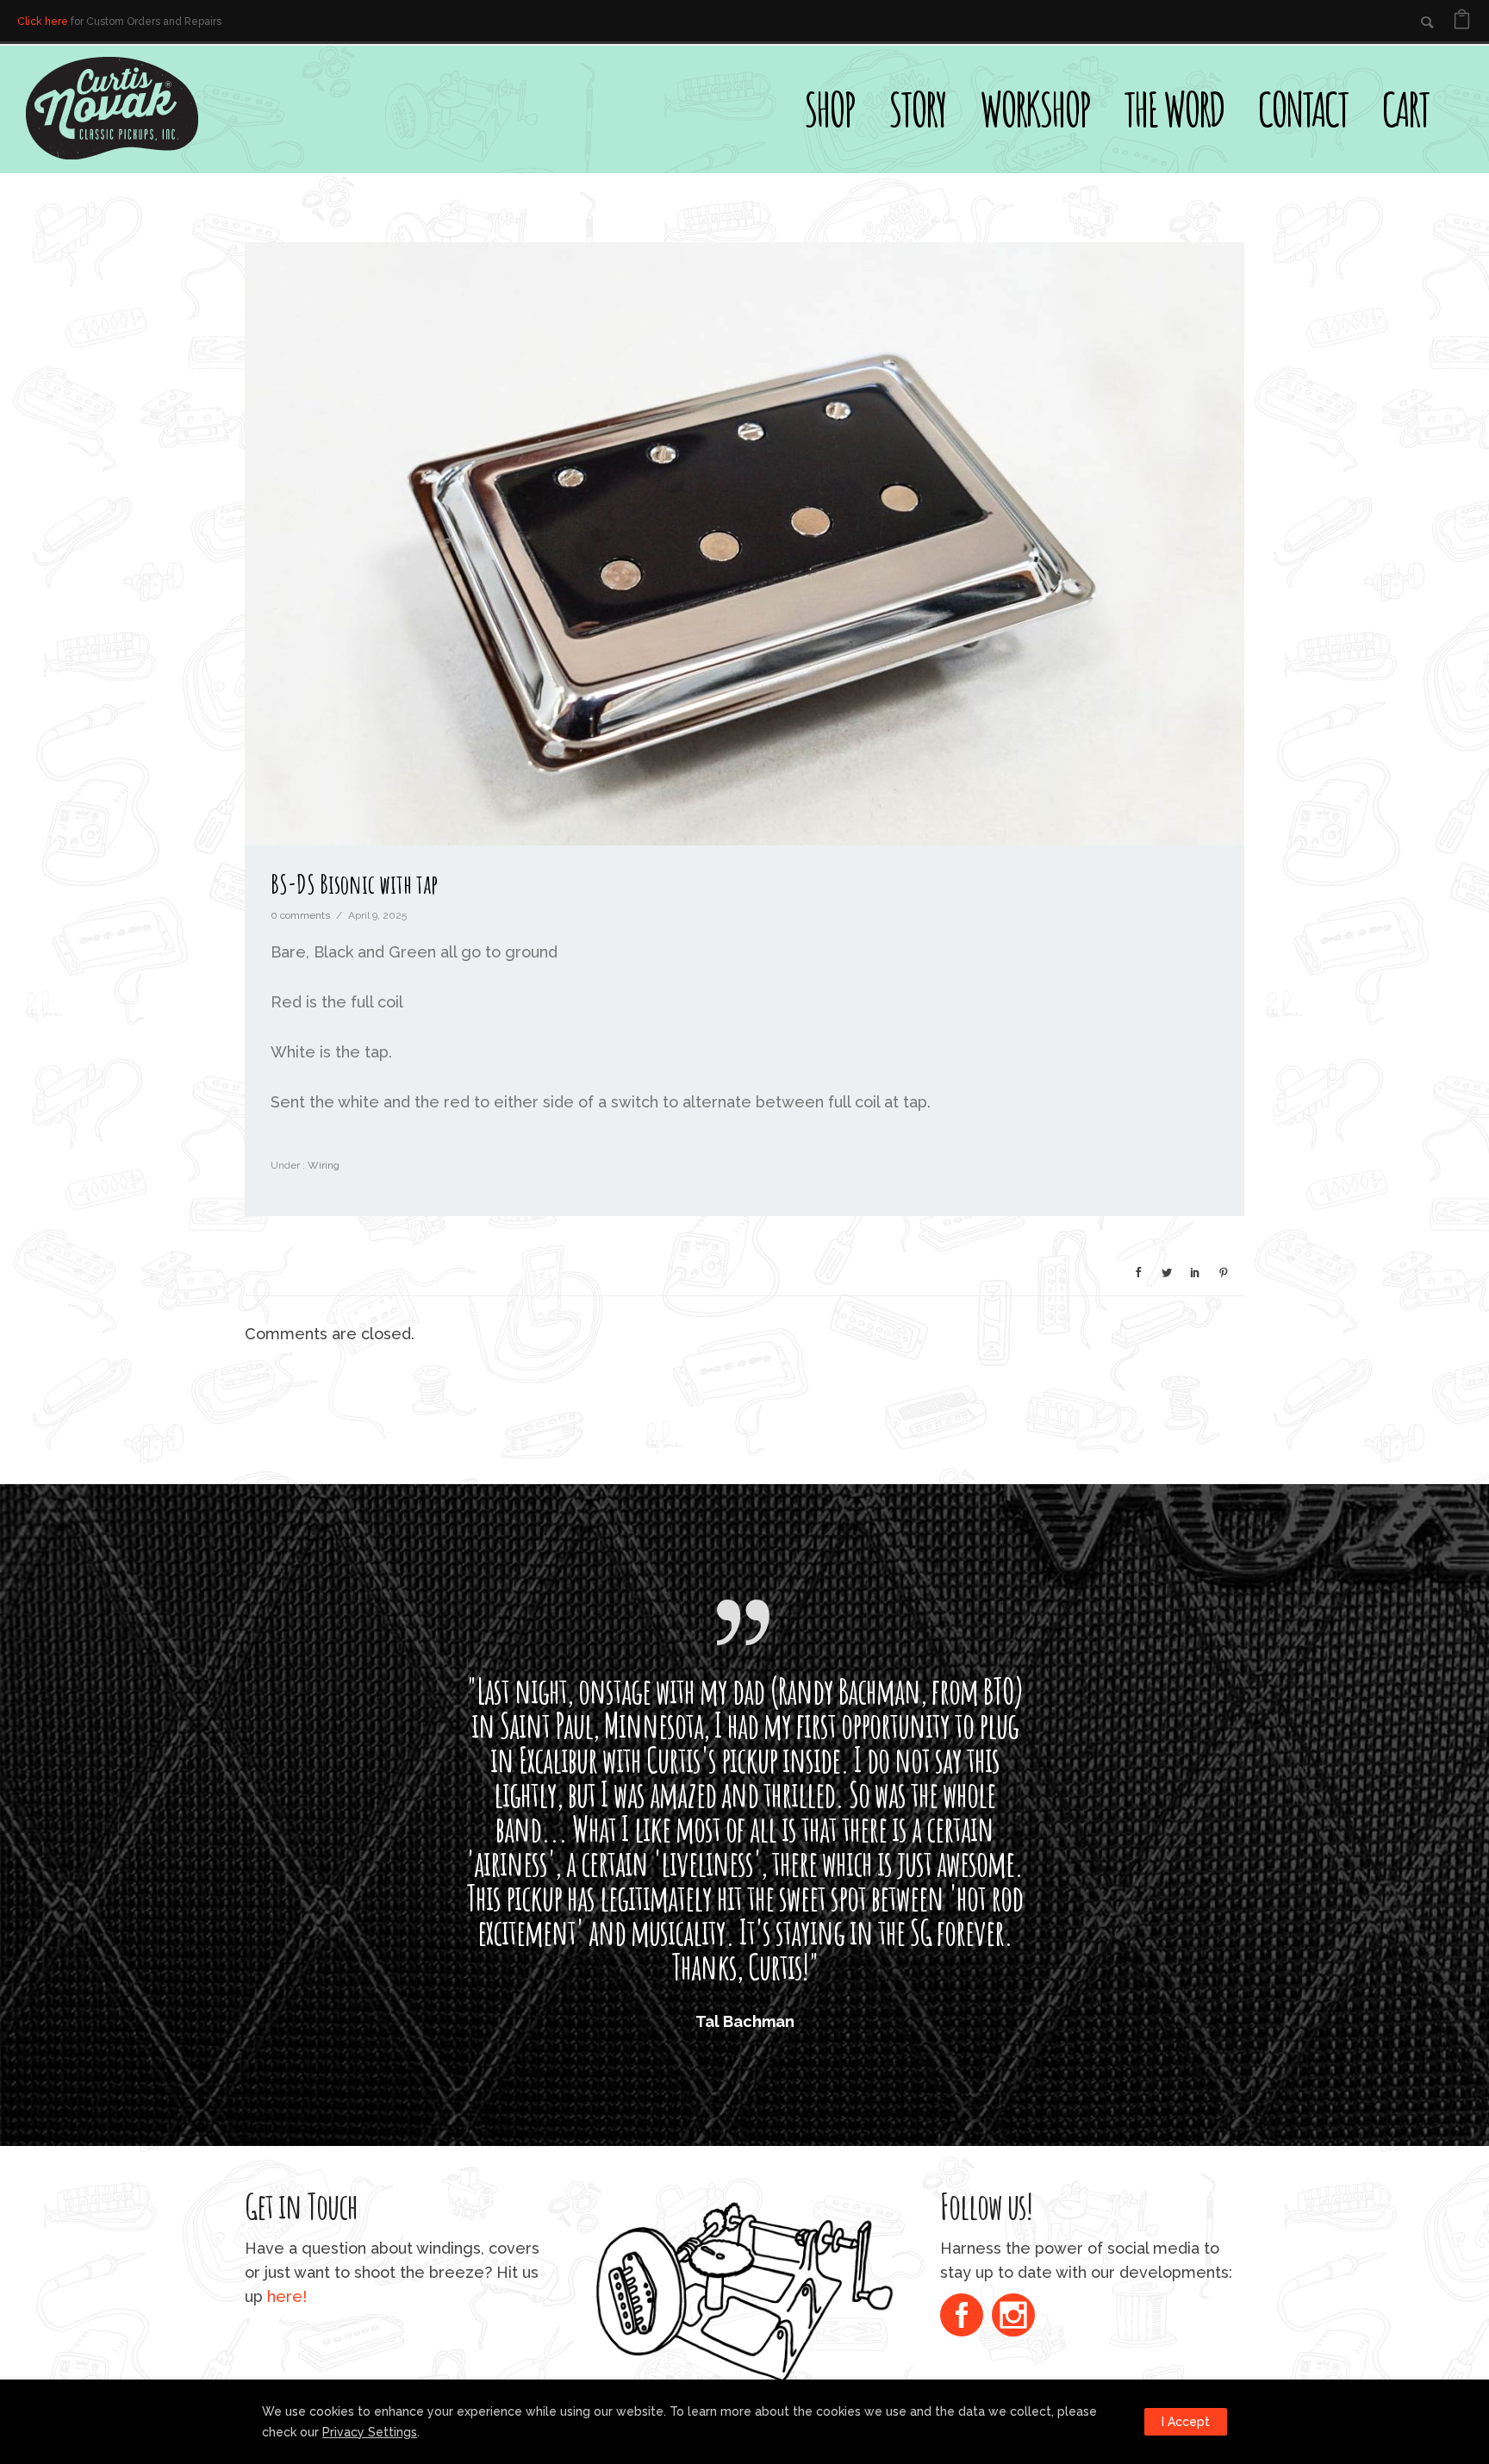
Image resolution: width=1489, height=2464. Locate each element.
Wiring (322, 1165)
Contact (1303, 109)
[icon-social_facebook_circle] (966, 2317)
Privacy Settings (370, 2432)
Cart (1405, 109)
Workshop (1034, 109)
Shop (829, 109)
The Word (1174, 109)
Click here (43, 22)
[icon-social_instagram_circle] (1013, 2317)
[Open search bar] (1463, 74)
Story (917, 109)
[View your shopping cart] (1462, 22)
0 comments (300, 915)
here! (287, 2296)
